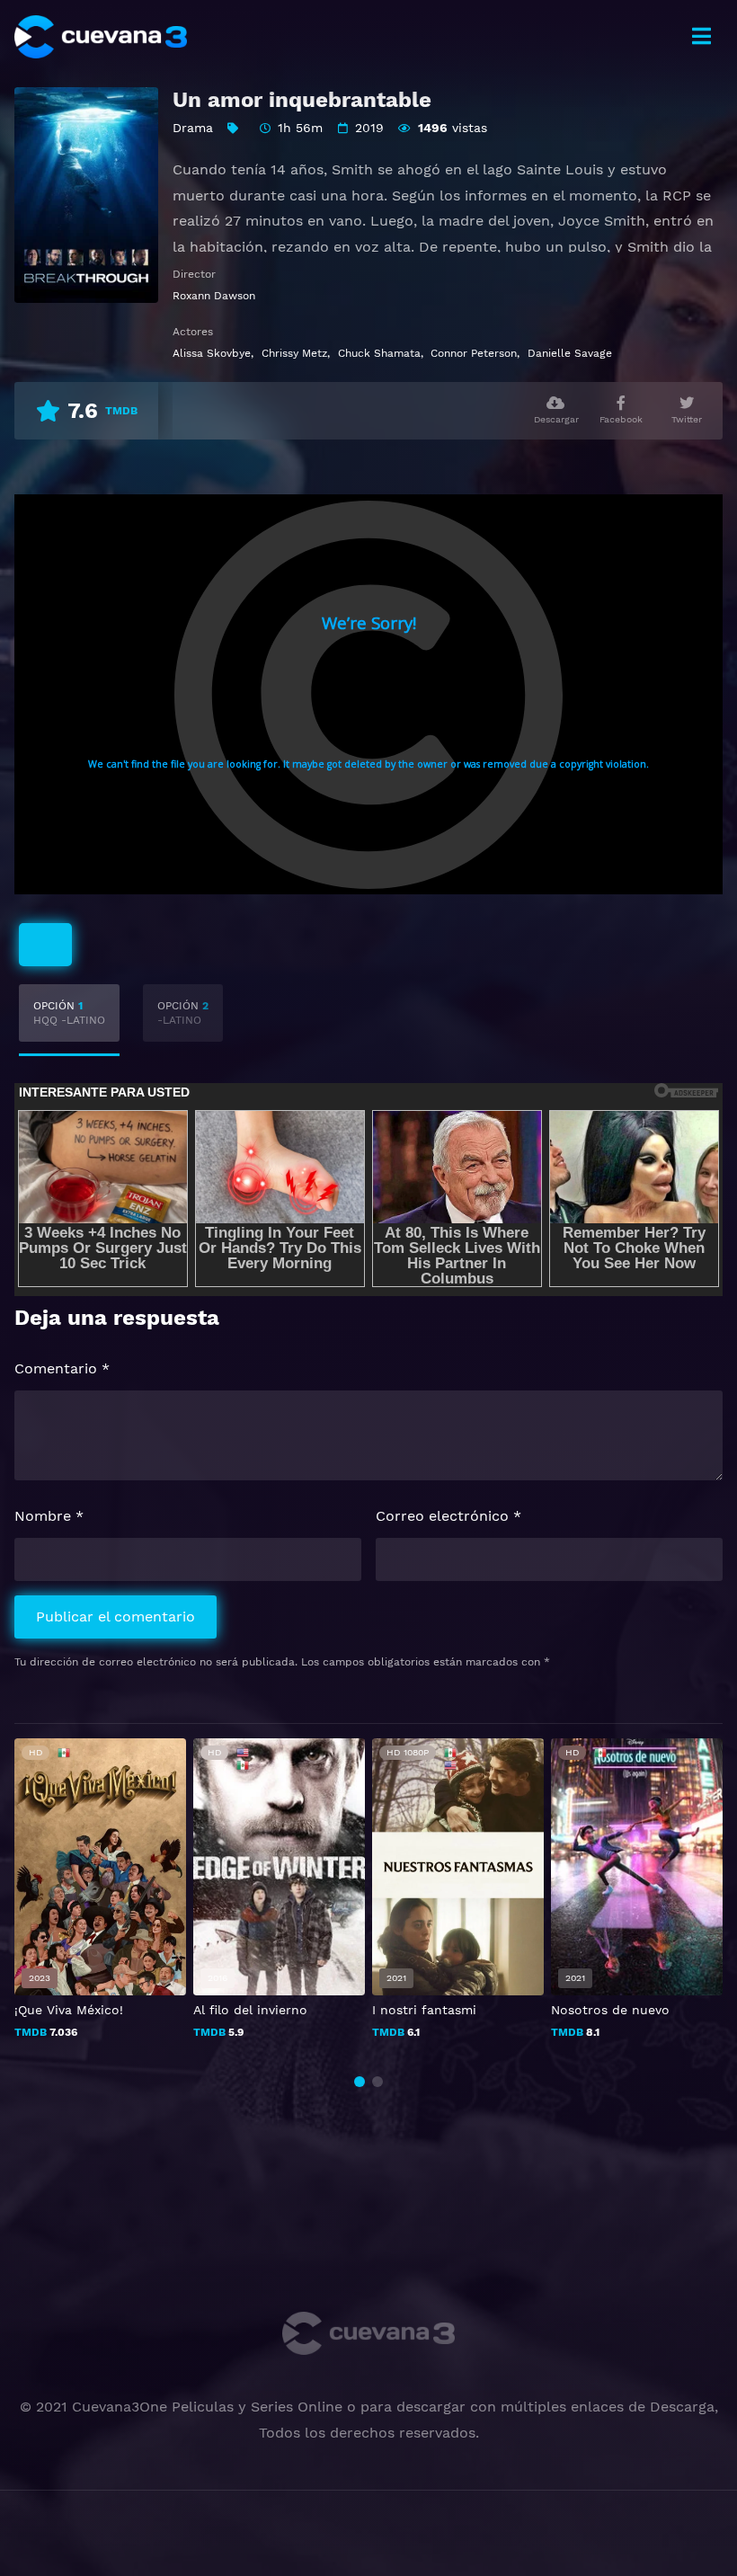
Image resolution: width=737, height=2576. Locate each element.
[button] (360, 2082)
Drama (193, 128)
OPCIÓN (69, 1013)
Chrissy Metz (294, 353)
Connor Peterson (474, 353)
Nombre (49, 1516)
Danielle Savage (570, 353)
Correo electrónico (448, 1516)
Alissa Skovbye (212, 353)
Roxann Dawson (214, 296)
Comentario (62, 1368)
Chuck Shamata (379, 353)
